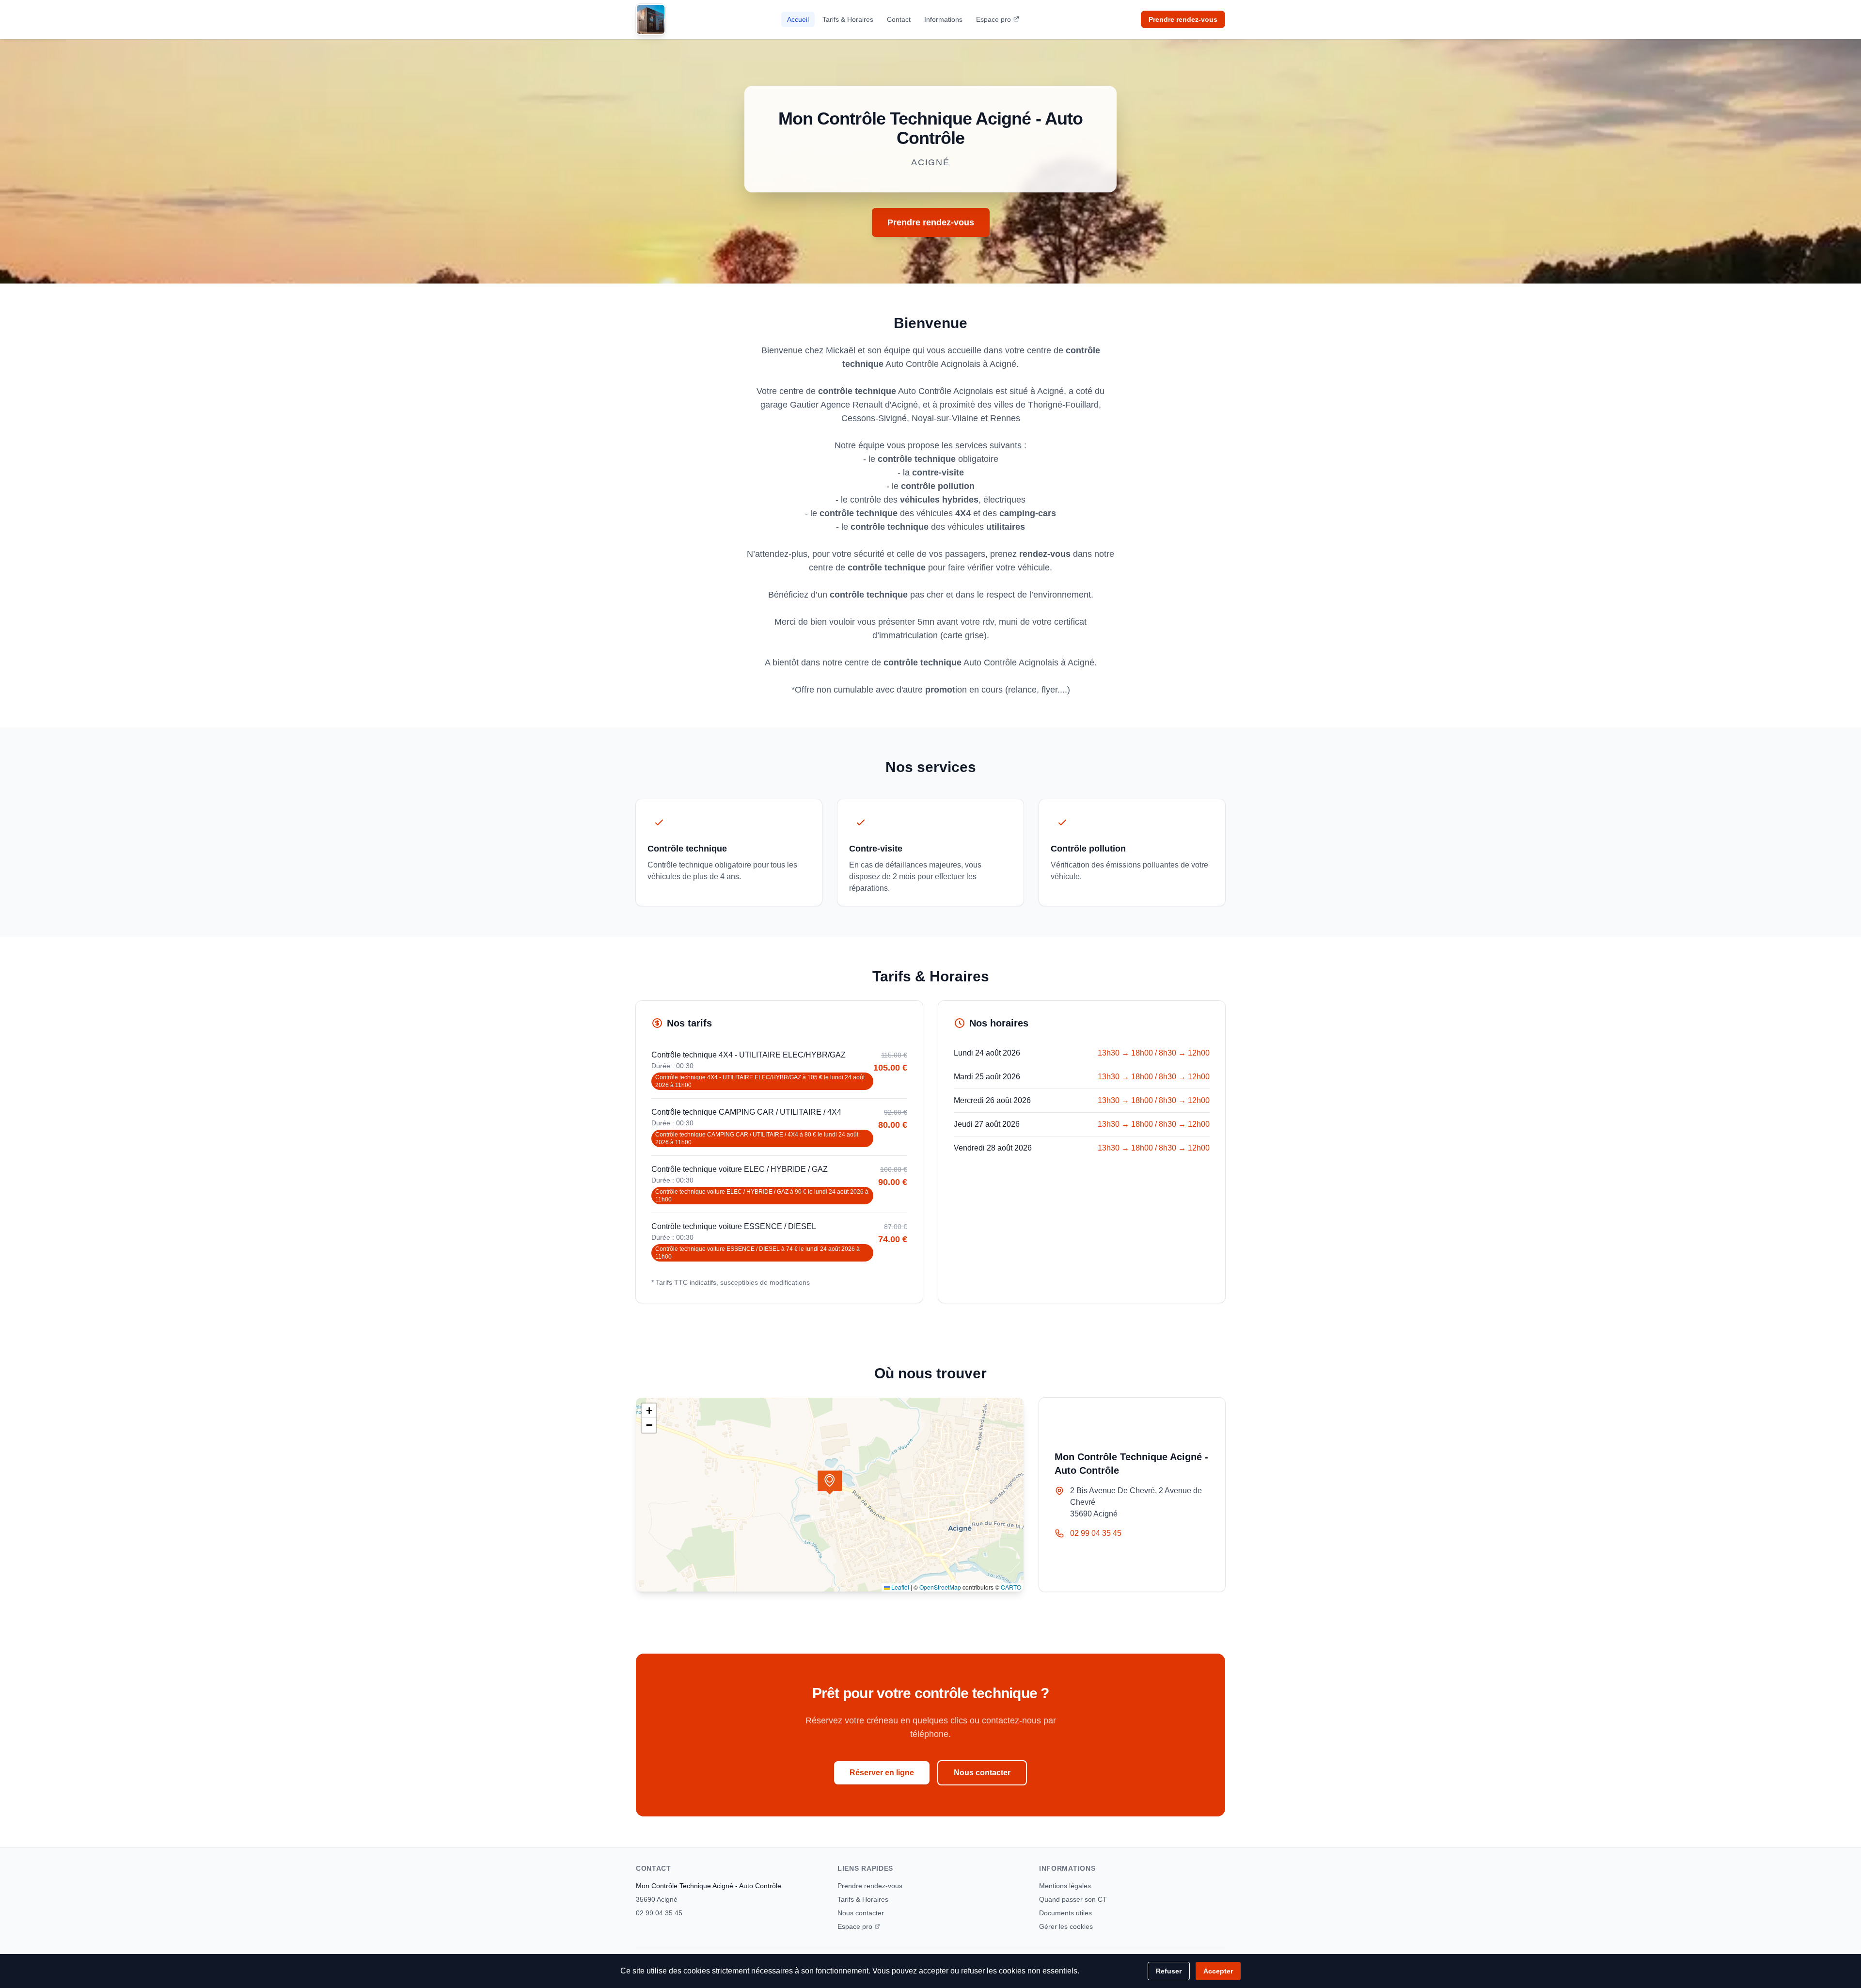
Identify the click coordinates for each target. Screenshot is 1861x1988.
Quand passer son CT (1073, 1899)
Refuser (1169, 1971)
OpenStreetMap (940, 1587)
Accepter (1218, 1971)
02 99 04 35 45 (1096, 1533)
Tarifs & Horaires (848, 19)
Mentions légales (1065, 1886)
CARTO (1011, 1587)
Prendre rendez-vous (1183, 19)
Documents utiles (1065, 1913)
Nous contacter (982, 1773)
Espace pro (994, 19)
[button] (830, 1483)
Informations (943, 19)
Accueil (798, 19)
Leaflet (899, 1587)
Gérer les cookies (1066, 1926)
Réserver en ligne (882, 1773)
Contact (899, 19)
